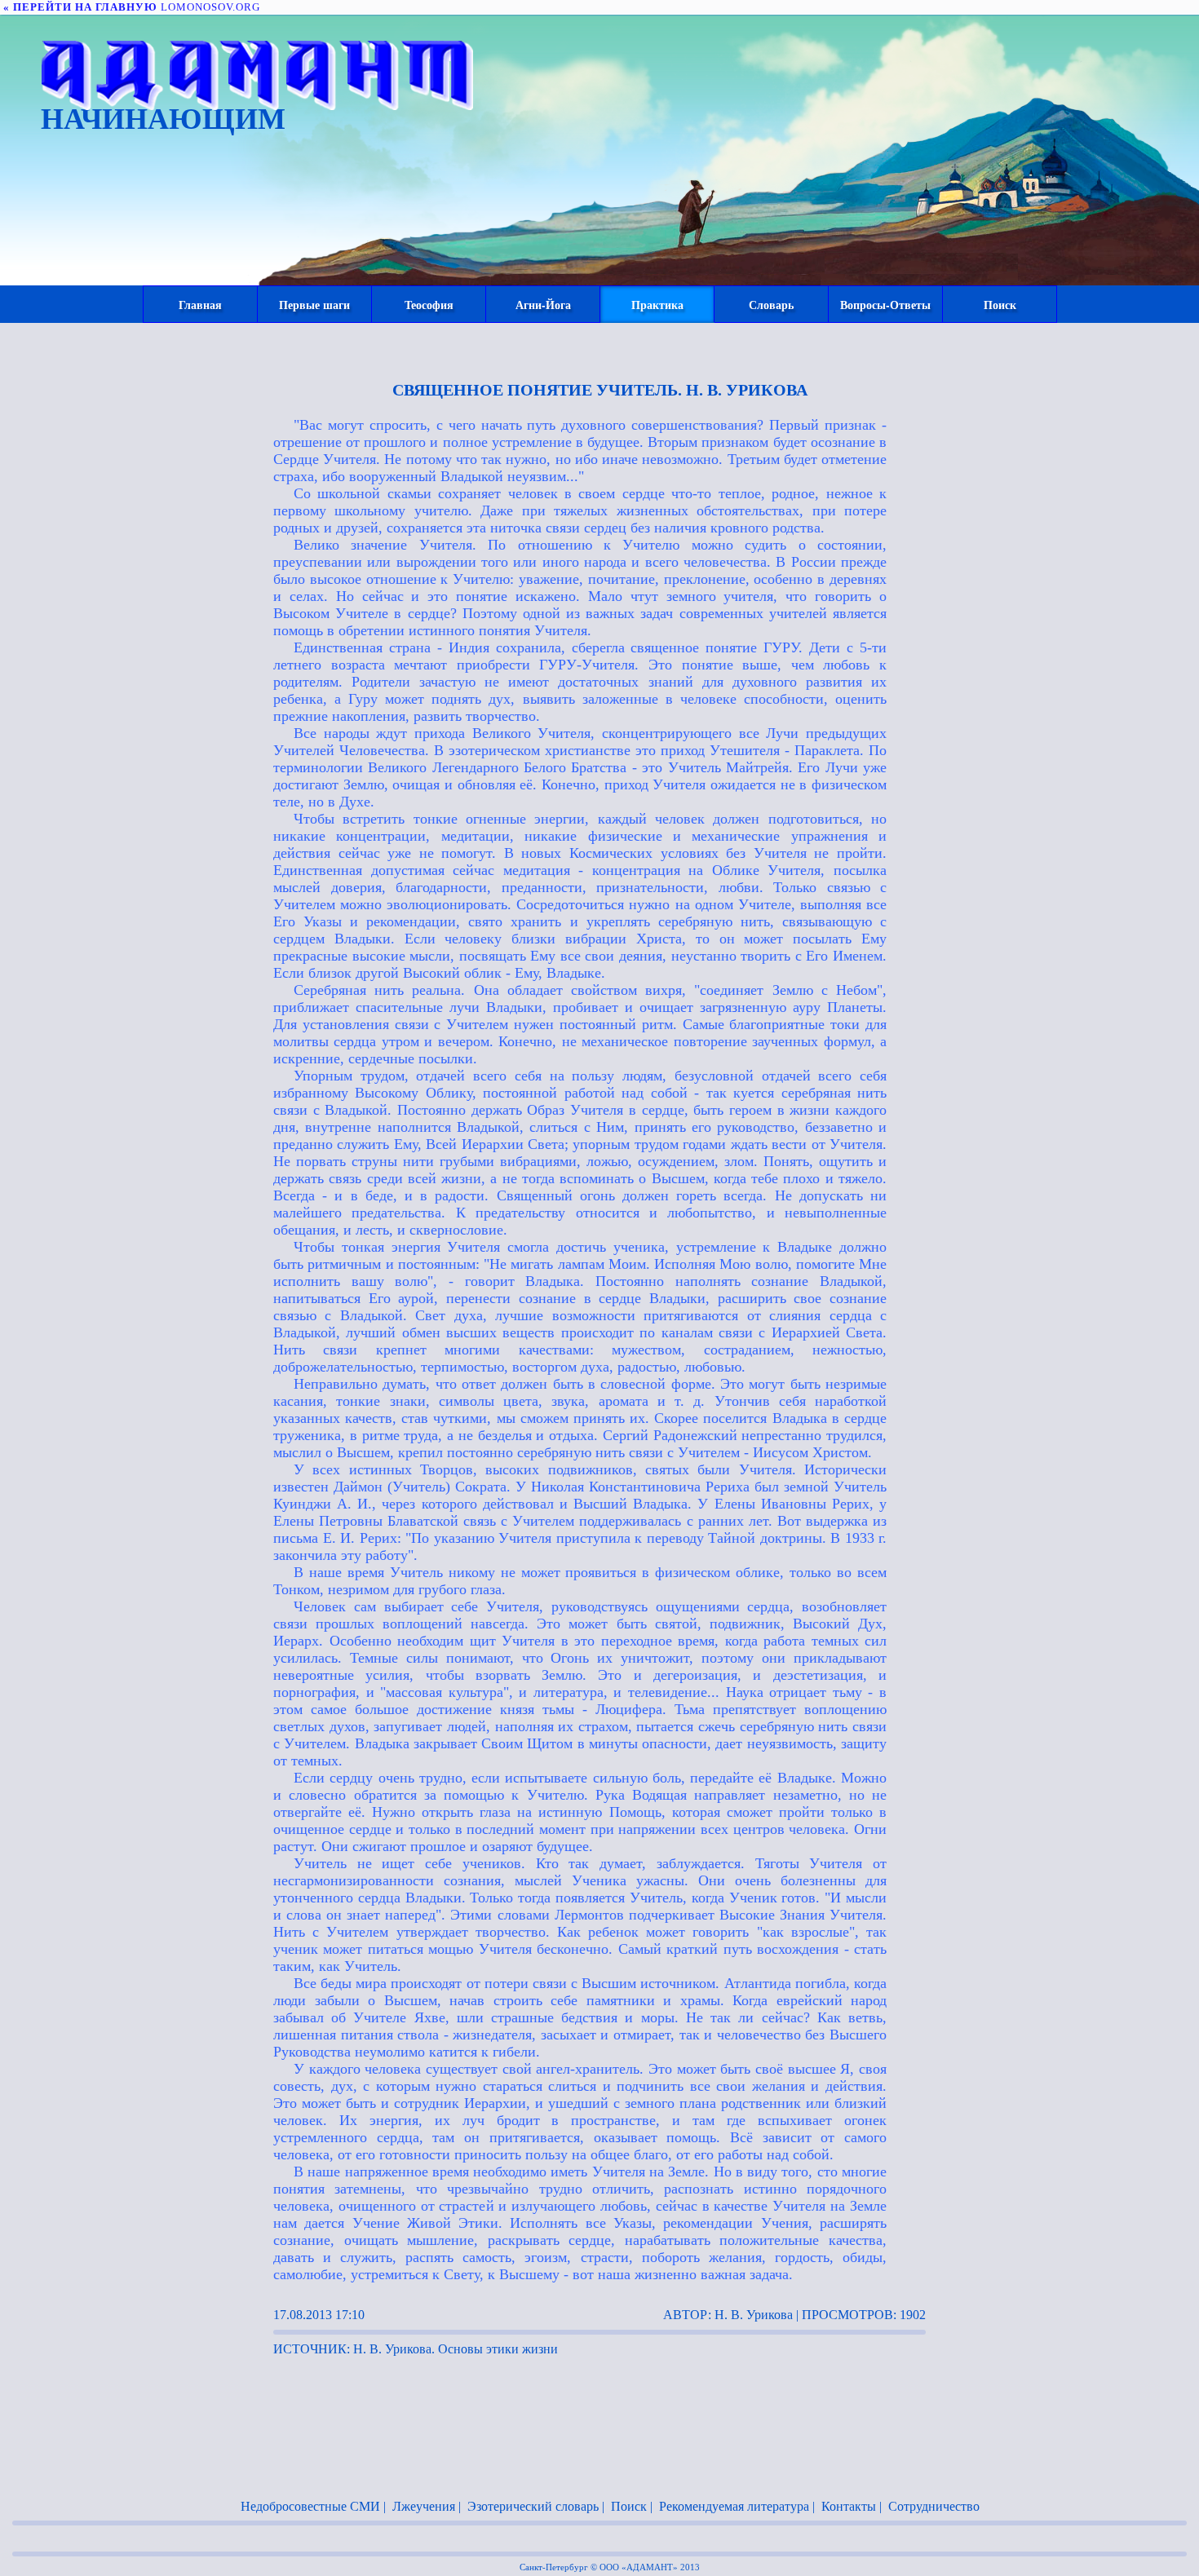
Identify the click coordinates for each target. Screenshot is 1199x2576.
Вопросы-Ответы (885, 305)
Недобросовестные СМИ (310, 2506)
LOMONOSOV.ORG (132, 7)
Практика (657, 305)
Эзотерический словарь (533, 2506)
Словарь (771, 305)
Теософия (429, 305)
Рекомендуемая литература (734, 2506)
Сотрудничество (934, 2506)
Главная (200, 305)
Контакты (849, 2506)
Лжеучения (424, 2506)
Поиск (1000, 305)
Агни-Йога (543, 305)
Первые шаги (314, 305)
